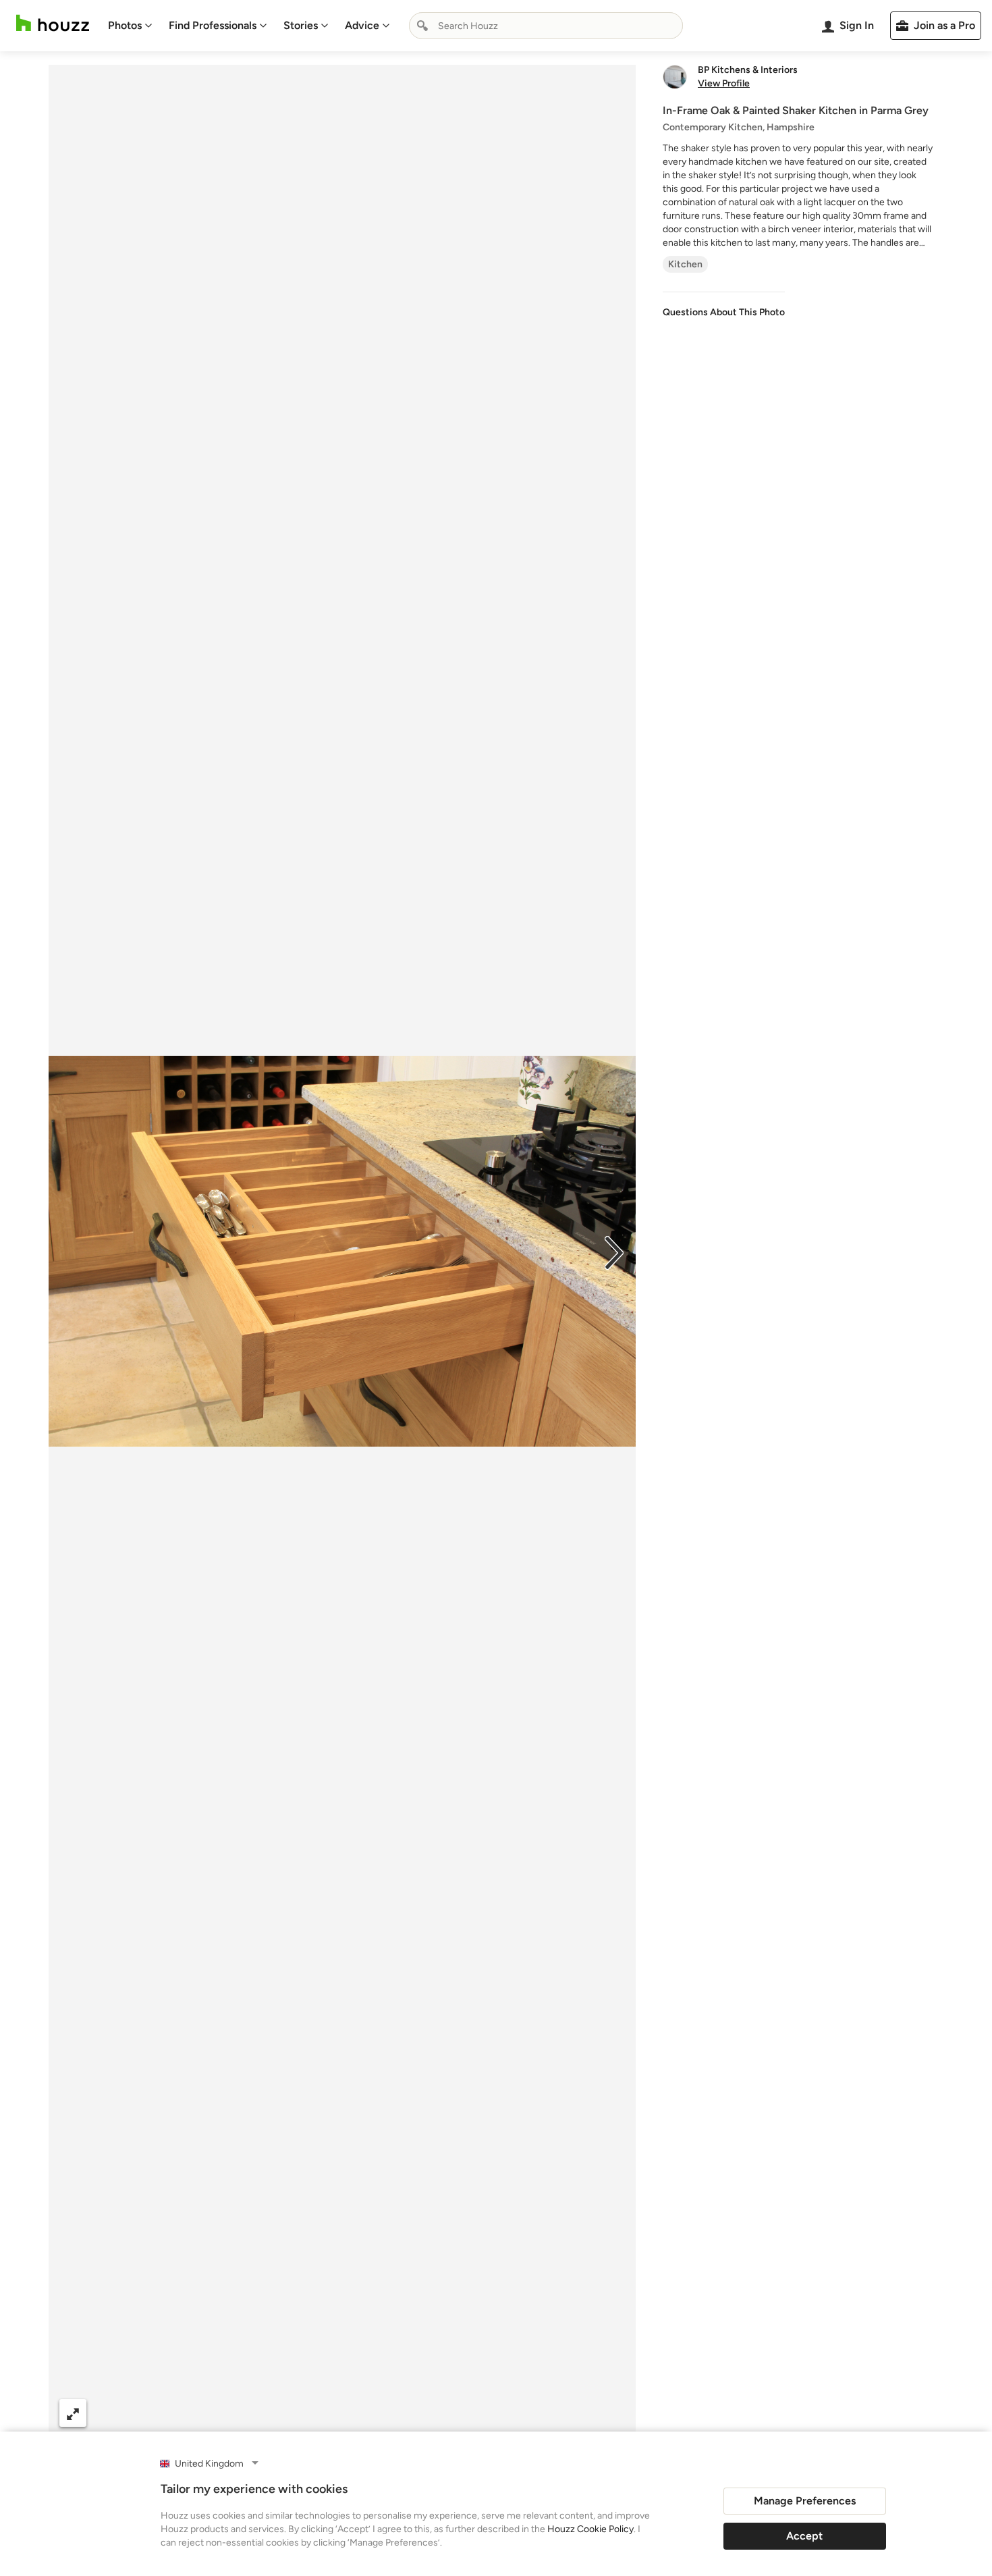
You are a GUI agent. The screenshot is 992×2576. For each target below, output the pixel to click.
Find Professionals (213, 25)
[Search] (422, 26)
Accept (804, 2536)
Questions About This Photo (724, 312)
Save (386, 2413)
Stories (301, 25)
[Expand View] (73, 2413)
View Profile (724, 84)
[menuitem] (130, 26)
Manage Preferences (805, 2501)
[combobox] (546, 26)
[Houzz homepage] (53, 23)
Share (316, 2413)
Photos (125, 25)
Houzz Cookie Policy (590, 2529)
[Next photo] (614, 1252)
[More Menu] (611, 2413)
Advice (362, 25)
